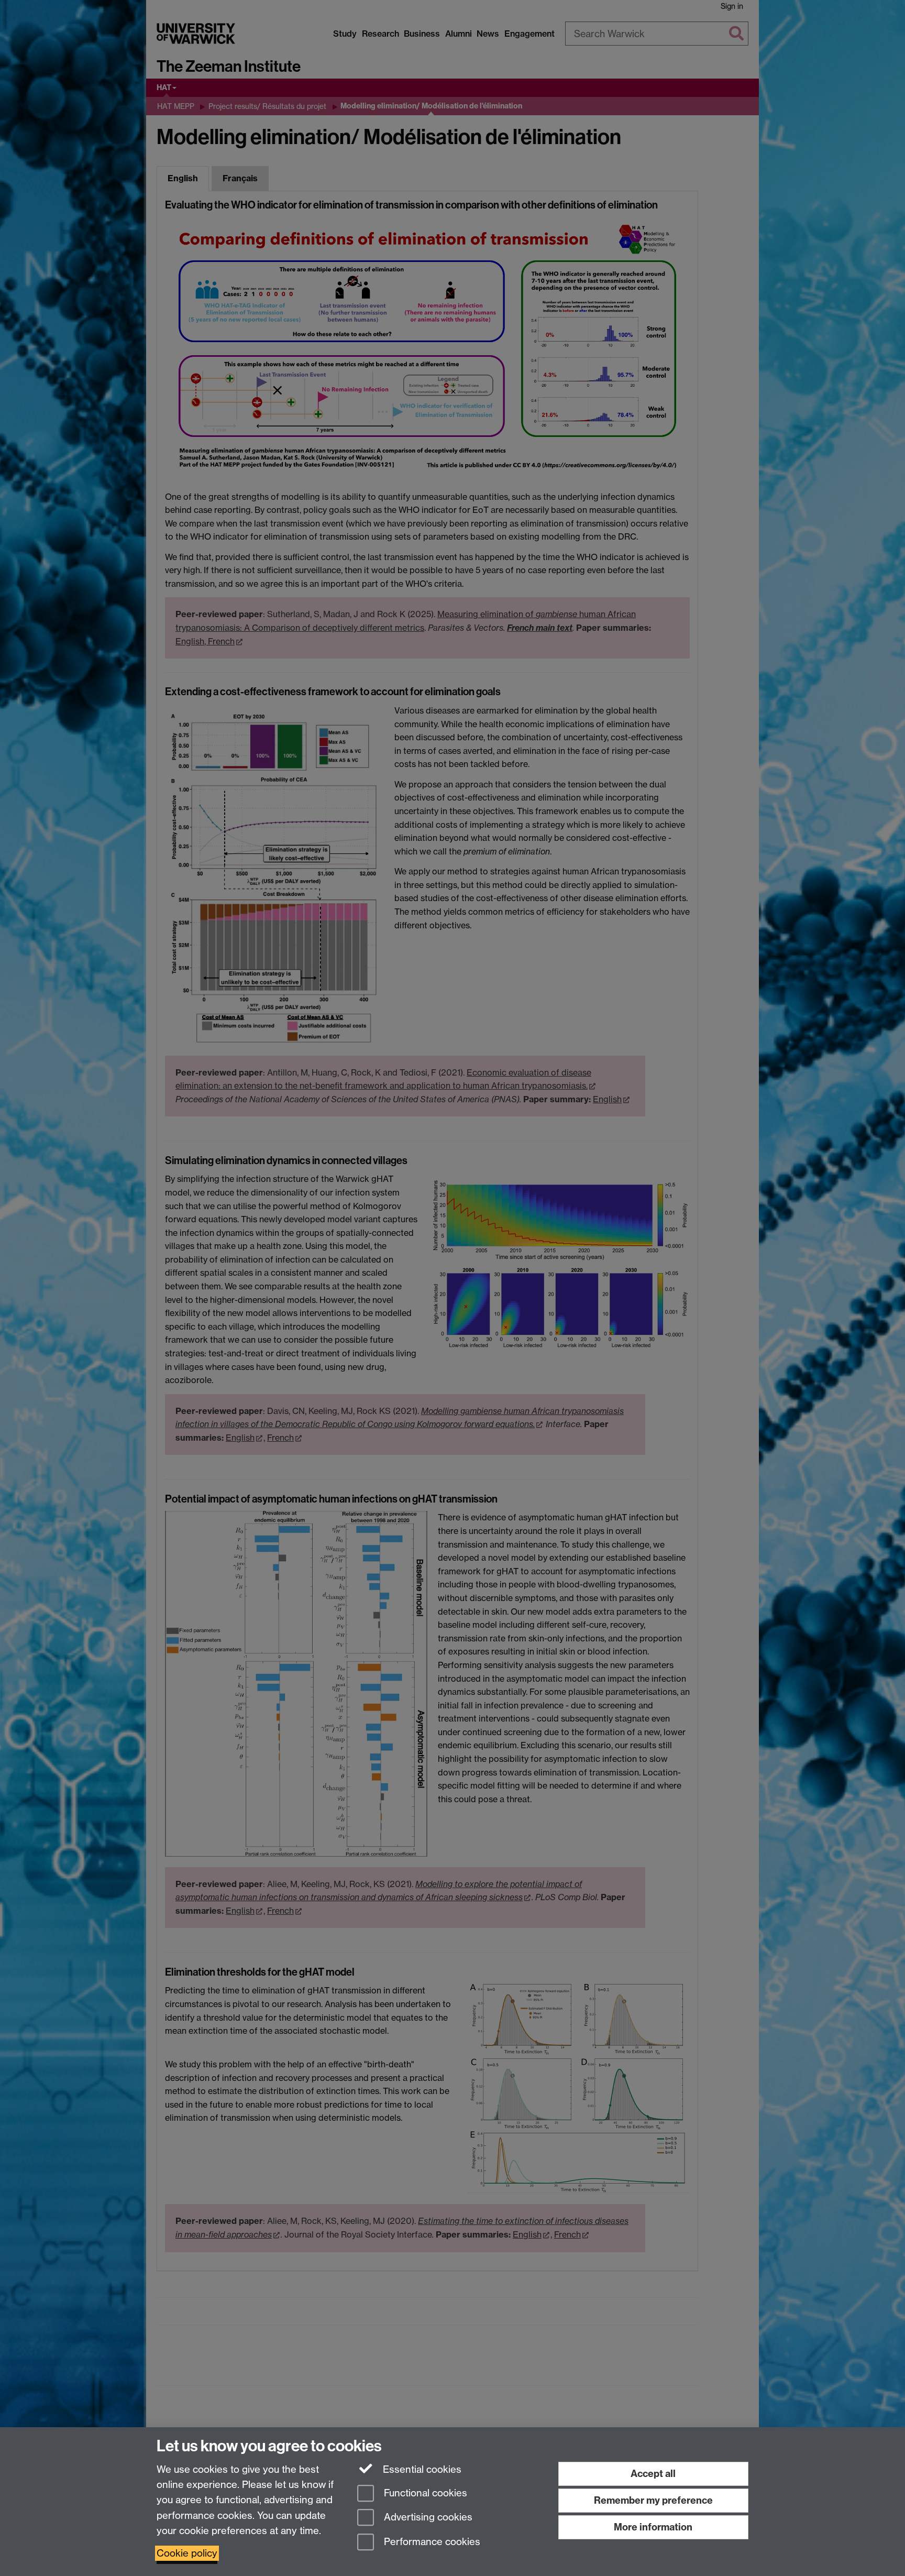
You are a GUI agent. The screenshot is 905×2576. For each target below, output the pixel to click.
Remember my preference (653, 2500)
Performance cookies (431, 2542)
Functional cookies (424, 2493)
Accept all (653, 2474)
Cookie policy (187, 2553)
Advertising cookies (427, 2518)
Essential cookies (421, 2469)
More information (653, 2527)
